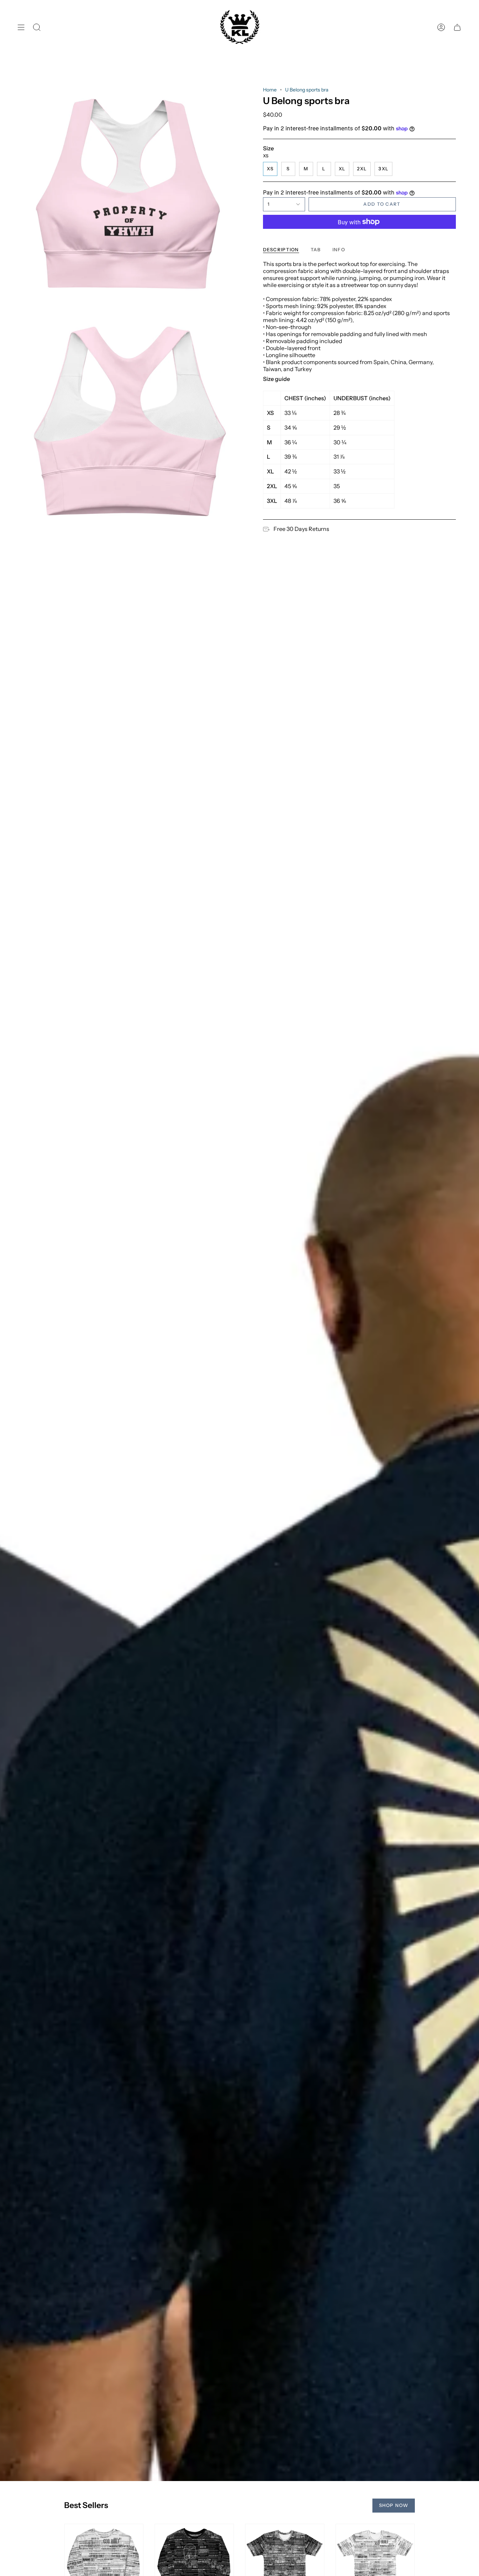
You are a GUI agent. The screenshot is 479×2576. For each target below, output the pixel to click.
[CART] (457, 28)
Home (270, 90)
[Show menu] (21, 28)
